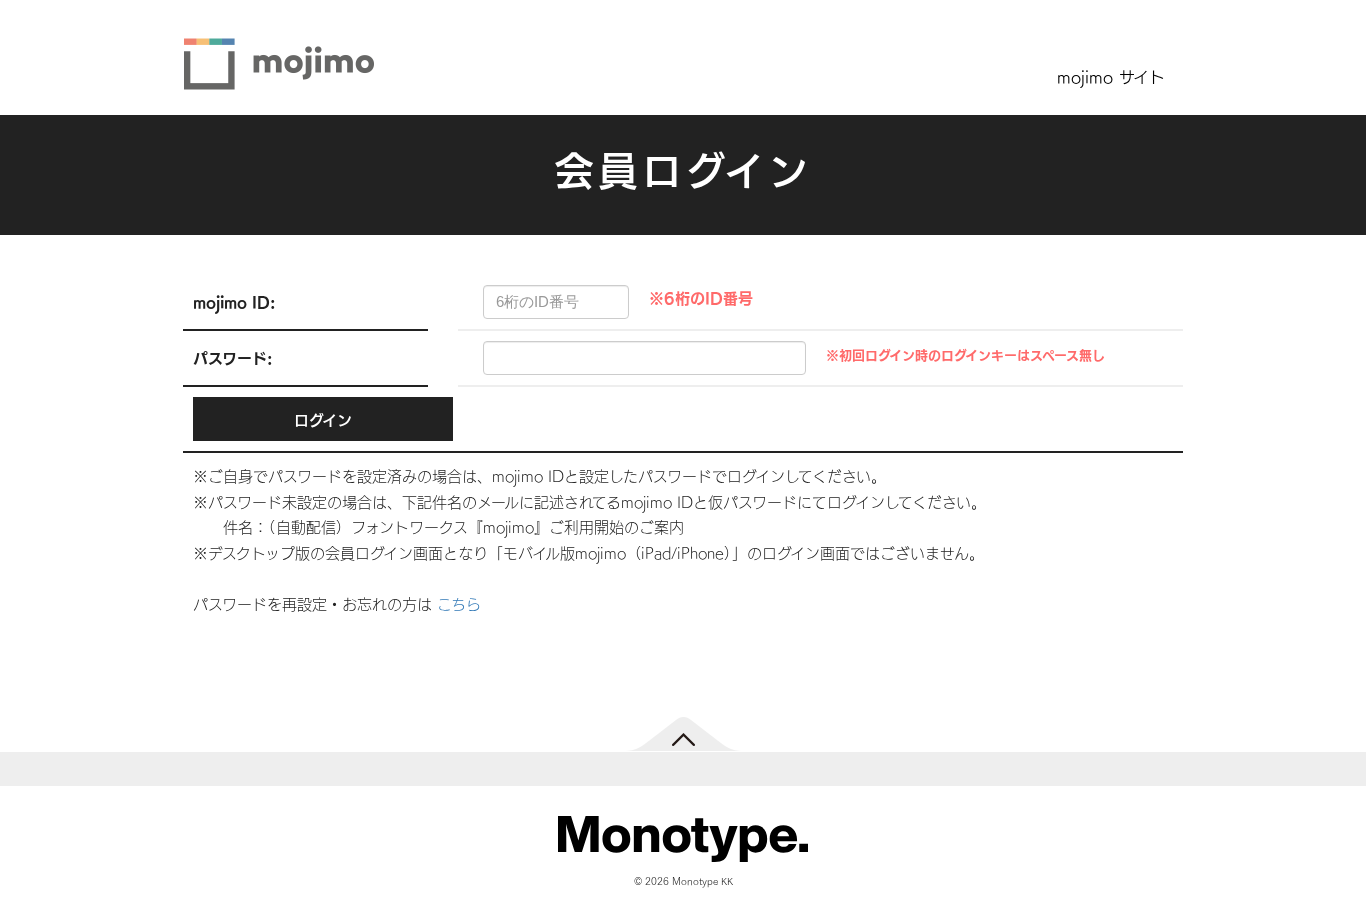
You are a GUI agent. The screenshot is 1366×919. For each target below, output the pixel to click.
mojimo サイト (1111, 76)
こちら (459, 603)
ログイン (323, 419)
